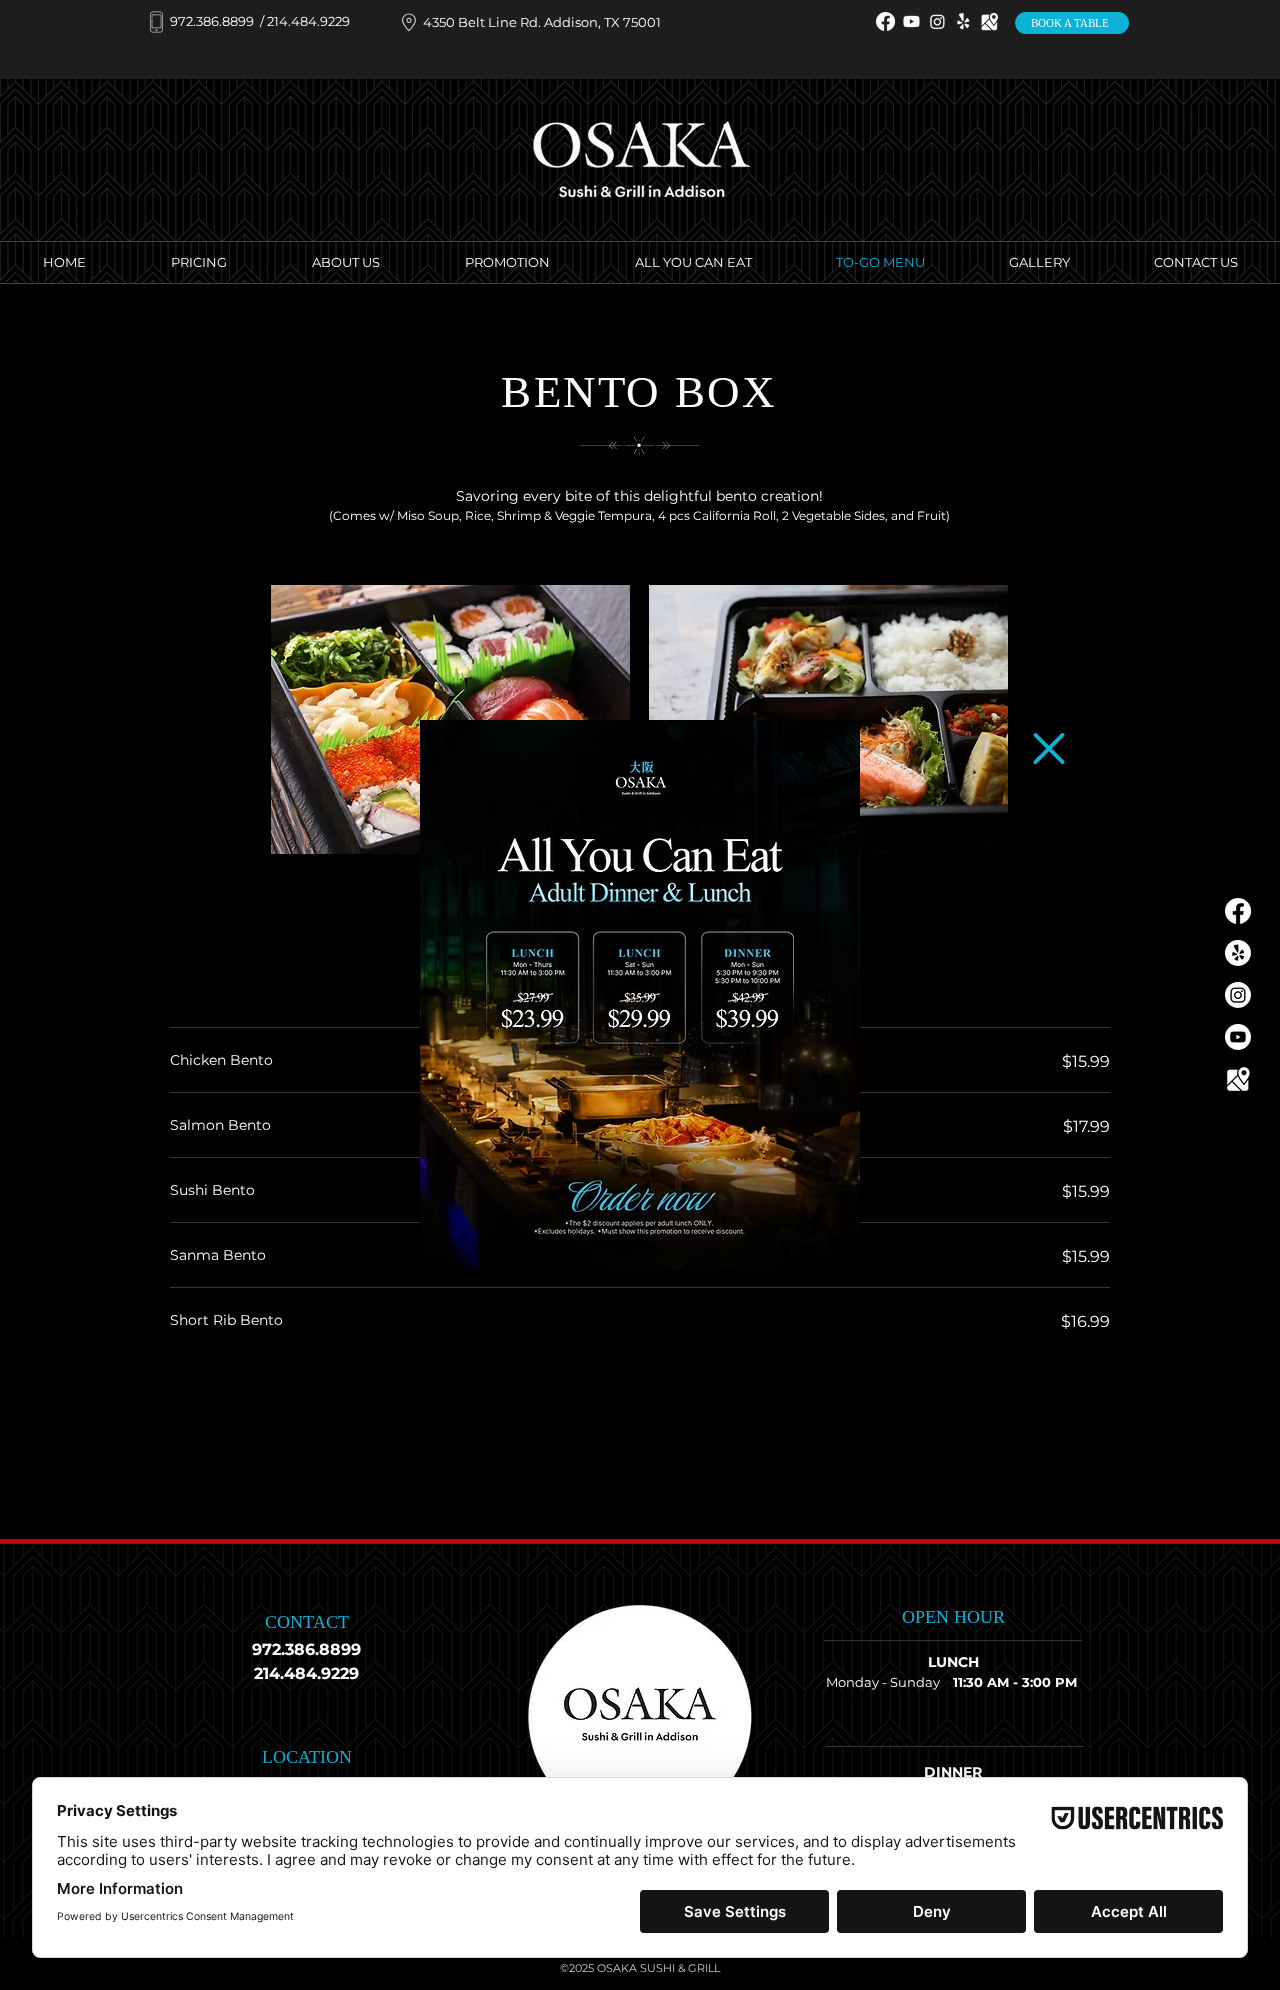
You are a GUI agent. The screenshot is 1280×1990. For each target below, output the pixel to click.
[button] (1049, 748)
